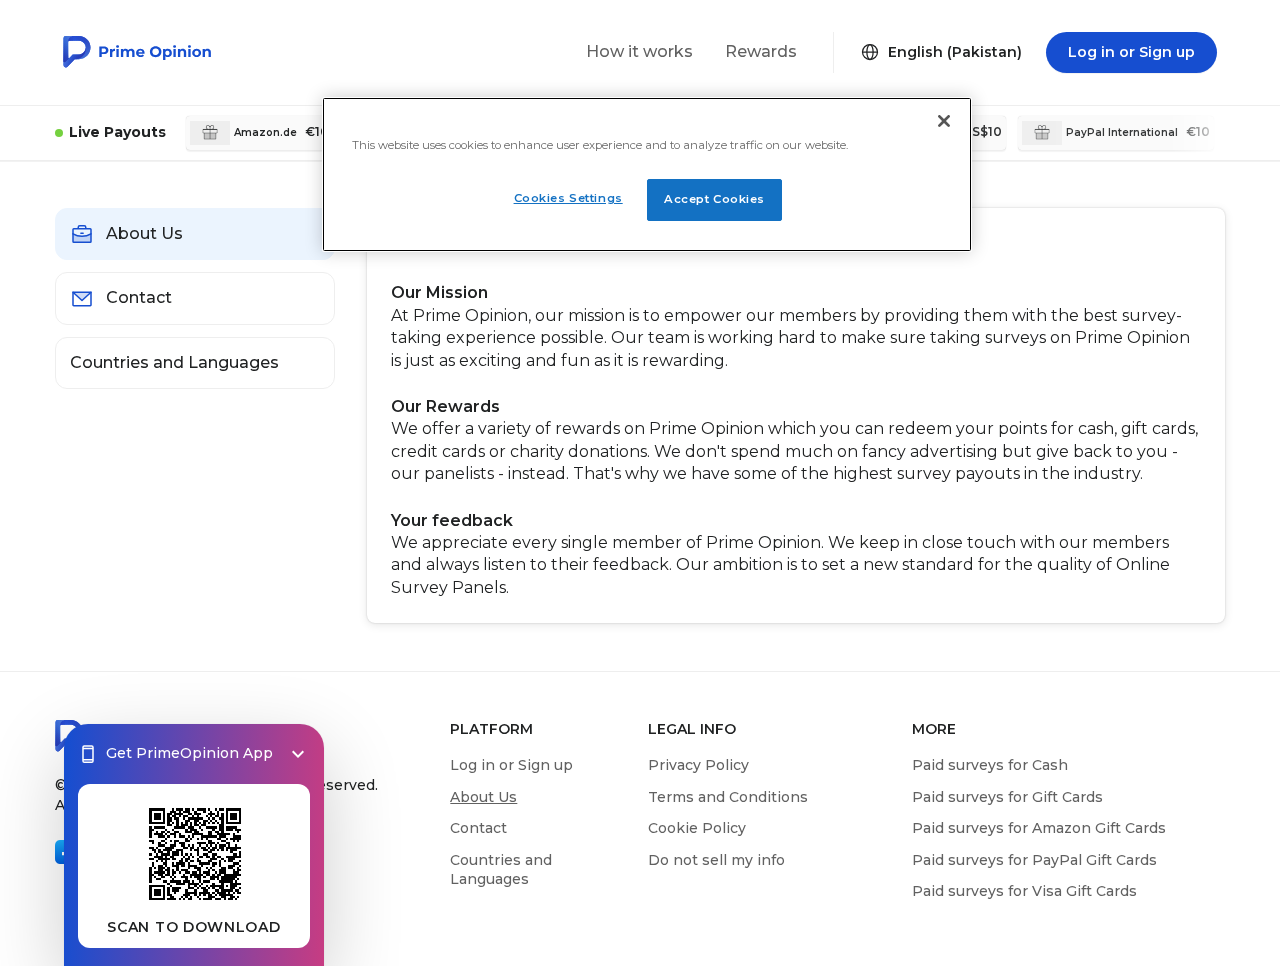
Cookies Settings (568, 198)
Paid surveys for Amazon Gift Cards (1039, 828)
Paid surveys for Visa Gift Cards (1024, 891)
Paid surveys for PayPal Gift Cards (1034, 860)
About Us (483, 797)
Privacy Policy (698, 765)
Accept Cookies (714, 199)
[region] (647, 174)
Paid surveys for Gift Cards (1007, 797)
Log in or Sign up (511, 765)
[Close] (944, 121)
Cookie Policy (697, 828)
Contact (478, 828)
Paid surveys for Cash (990, 765)
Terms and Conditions (728, 797)
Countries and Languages (501, 870)
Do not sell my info (716, 860)
